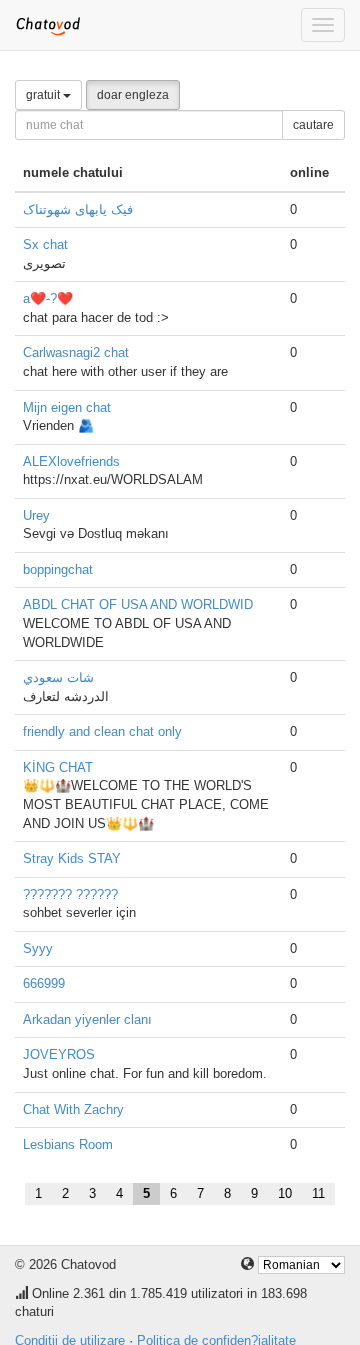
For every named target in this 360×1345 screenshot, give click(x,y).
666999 (44, 983)
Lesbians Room (68, 1144)
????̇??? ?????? (70, 894)
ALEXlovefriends (71, 461)
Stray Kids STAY (72, 858)
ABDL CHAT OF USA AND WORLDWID (138, 604)
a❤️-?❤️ (48, 298)
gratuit (44, 95)
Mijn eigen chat (67, 407)
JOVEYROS (59, 1054)
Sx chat (45, 244)
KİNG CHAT (58, 767)
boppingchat (58, 569)
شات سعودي (58, 677)
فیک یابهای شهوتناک (78, 209)
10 (285, 1193)
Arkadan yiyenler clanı (87, 1019)
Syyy (38, 948)
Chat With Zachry (73, 1109)
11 (318, 1193)
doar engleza (133, 95)
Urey (36, 515)
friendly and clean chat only (102, 731)
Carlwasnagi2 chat (76, 352)
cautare (313, 125)
